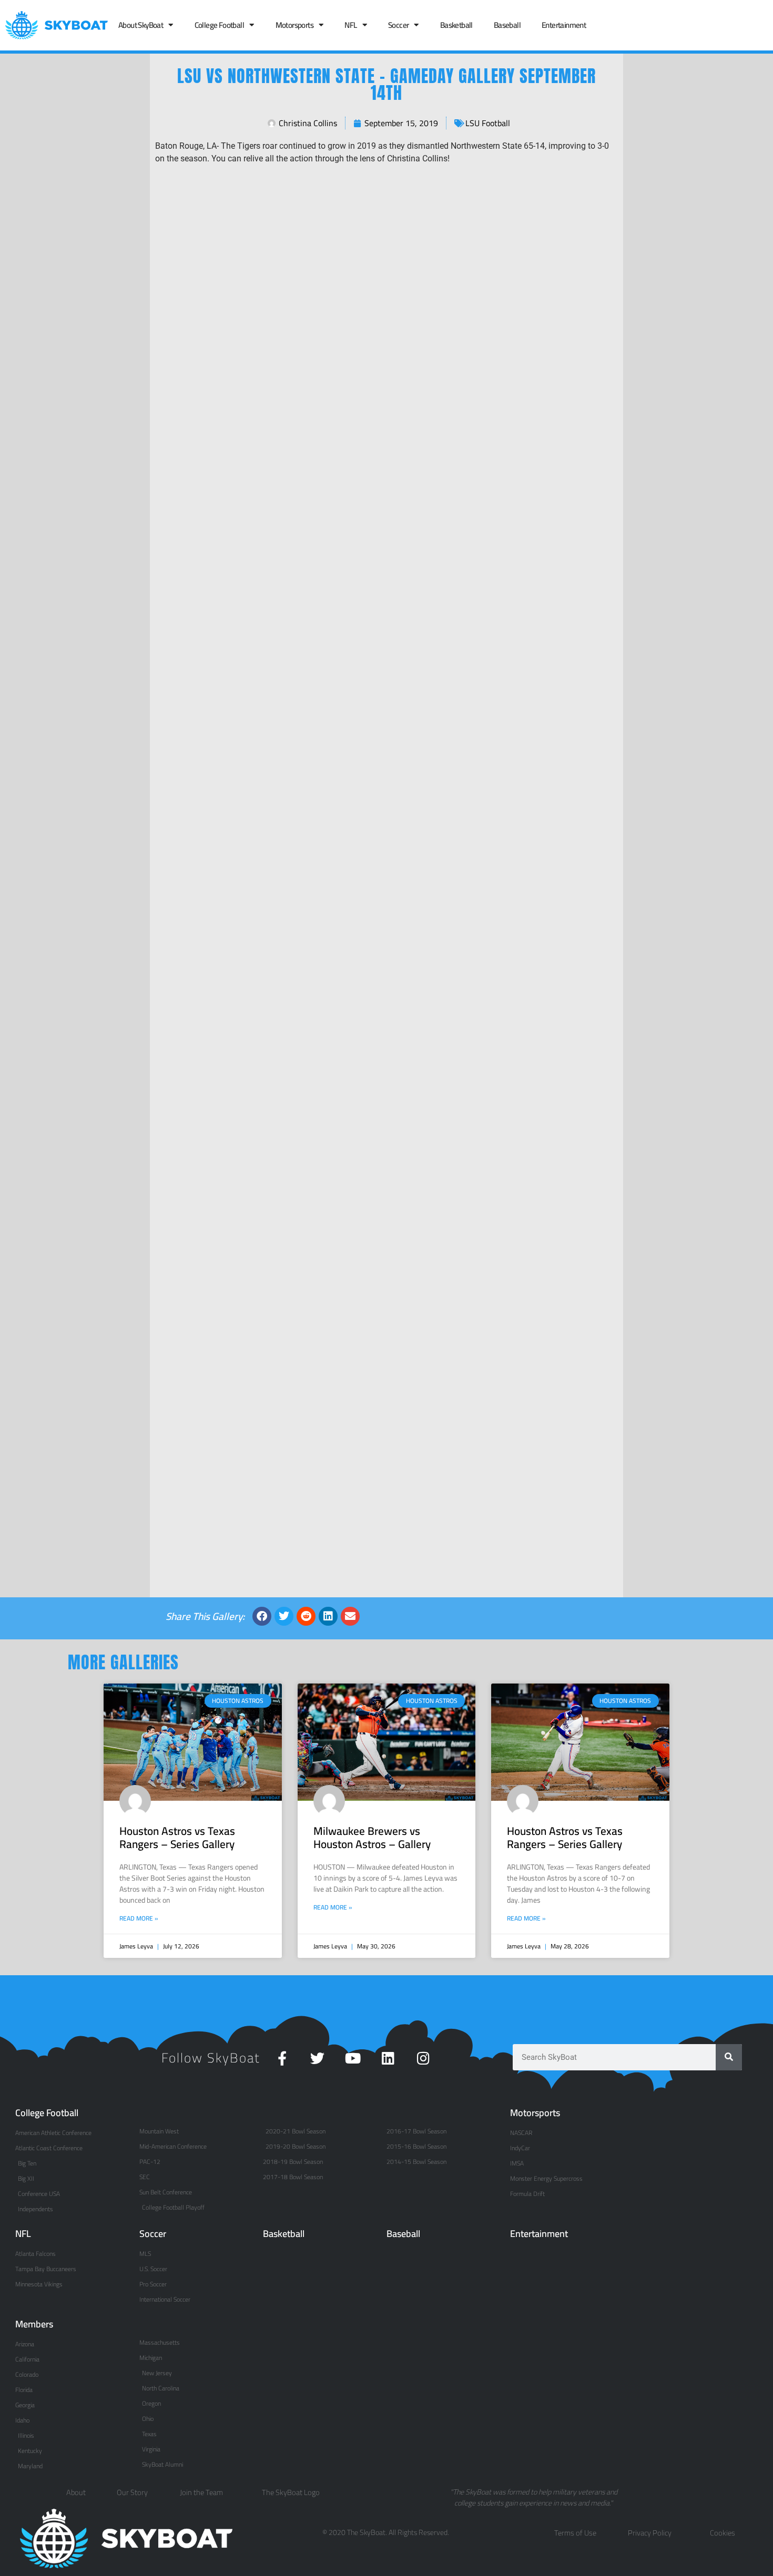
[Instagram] (423, 2058)
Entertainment (564, 25)
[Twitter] (317, 2058)
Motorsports (294, 25)
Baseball (507, 25)
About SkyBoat (141, 25)
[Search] (729, 2057)
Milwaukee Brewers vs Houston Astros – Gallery (372, 1838)
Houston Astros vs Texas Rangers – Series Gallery (177, 1838)
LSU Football (488, 123)
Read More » (139, 1918)
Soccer (398, 25)
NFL (350, 25)
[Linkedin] (388, 2058)
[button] (262, 1616)
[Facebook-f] (282, 2058)
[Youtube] (353, 2058)
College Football (219, 25)
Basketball (456, 25)
